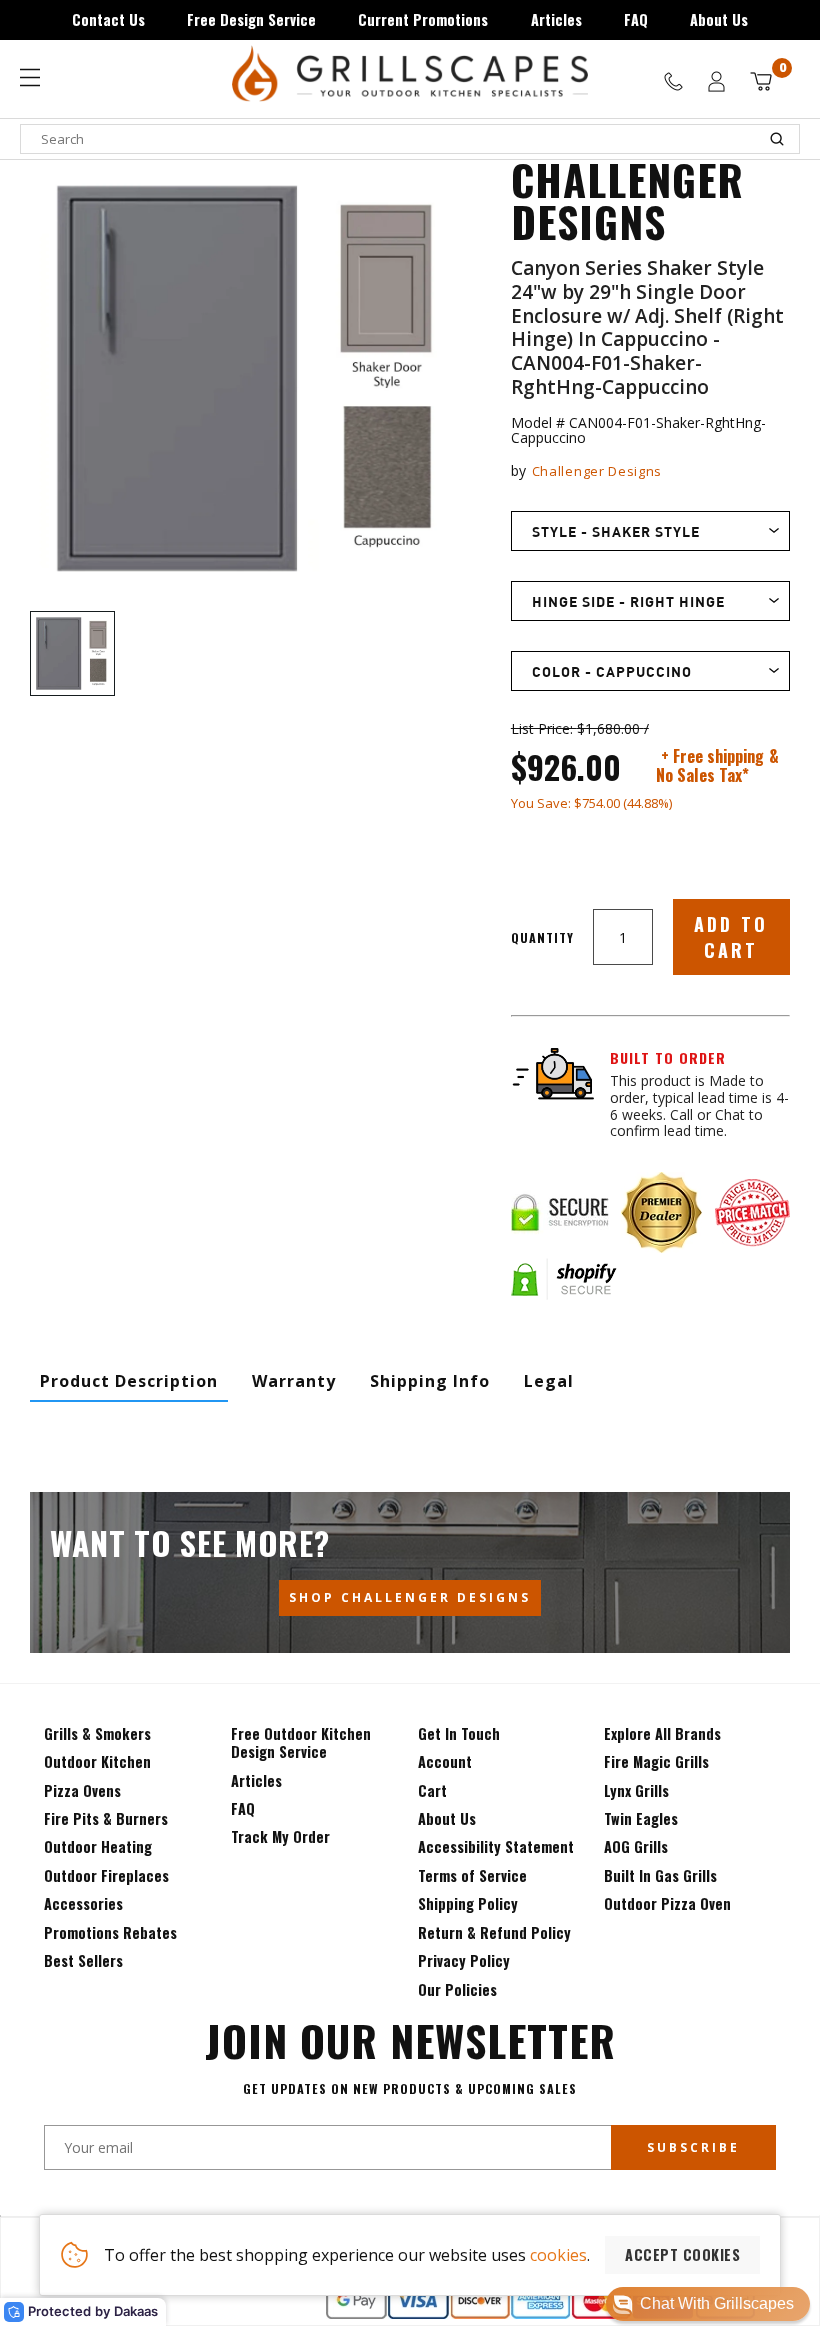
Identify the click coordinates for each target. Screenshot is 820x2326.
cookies (558, 2255)
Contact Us (108, 19)
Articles (556, 19)
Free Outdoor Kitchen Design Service (301, 1742)
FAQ (636, 19)
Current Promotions (423, 19)
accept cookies (682, 2254)
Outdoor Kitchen (97, 1761)
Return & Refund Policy (494, 1932)
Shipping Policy (468, 1903)
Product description (129, 1381)
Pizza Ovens (82, 1790)
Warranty (294, 1381)
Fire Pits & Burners (106, 1818)
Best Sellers (83, 1960)
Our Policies (457, 1989)
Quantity (542, 937)
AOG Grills (636, 1846)
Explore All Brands (662, 1733)
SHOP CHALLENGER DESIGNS (410, 1597)
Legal (549, 1381)
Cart (432, 1790)
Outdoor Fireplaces (106, 1875)
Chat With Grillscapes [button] (717, 2303)
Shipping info (430, 1381)
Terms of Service (472, 1875)
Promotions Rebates (110, 1932)
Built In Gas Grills (660, 1875)
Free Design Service (251, 19)
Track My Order (280, 1836)
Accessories (83, 1903)
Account (445, 1761)
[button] (708, 2304)
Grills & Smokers (97, 1733)
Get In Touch (459, 1733)
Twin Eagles (641, 1818)
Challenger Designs (597, 471)
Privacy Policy (464, 1960)
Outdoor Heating (98, 1846)
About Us (719, 19)
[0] (761, 81)
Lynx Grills (636, 1790)
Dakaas (136, 2311)
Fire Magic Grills (656, 1761)
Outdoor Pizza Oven (667, 1903)
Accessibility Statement (496, 1846)
